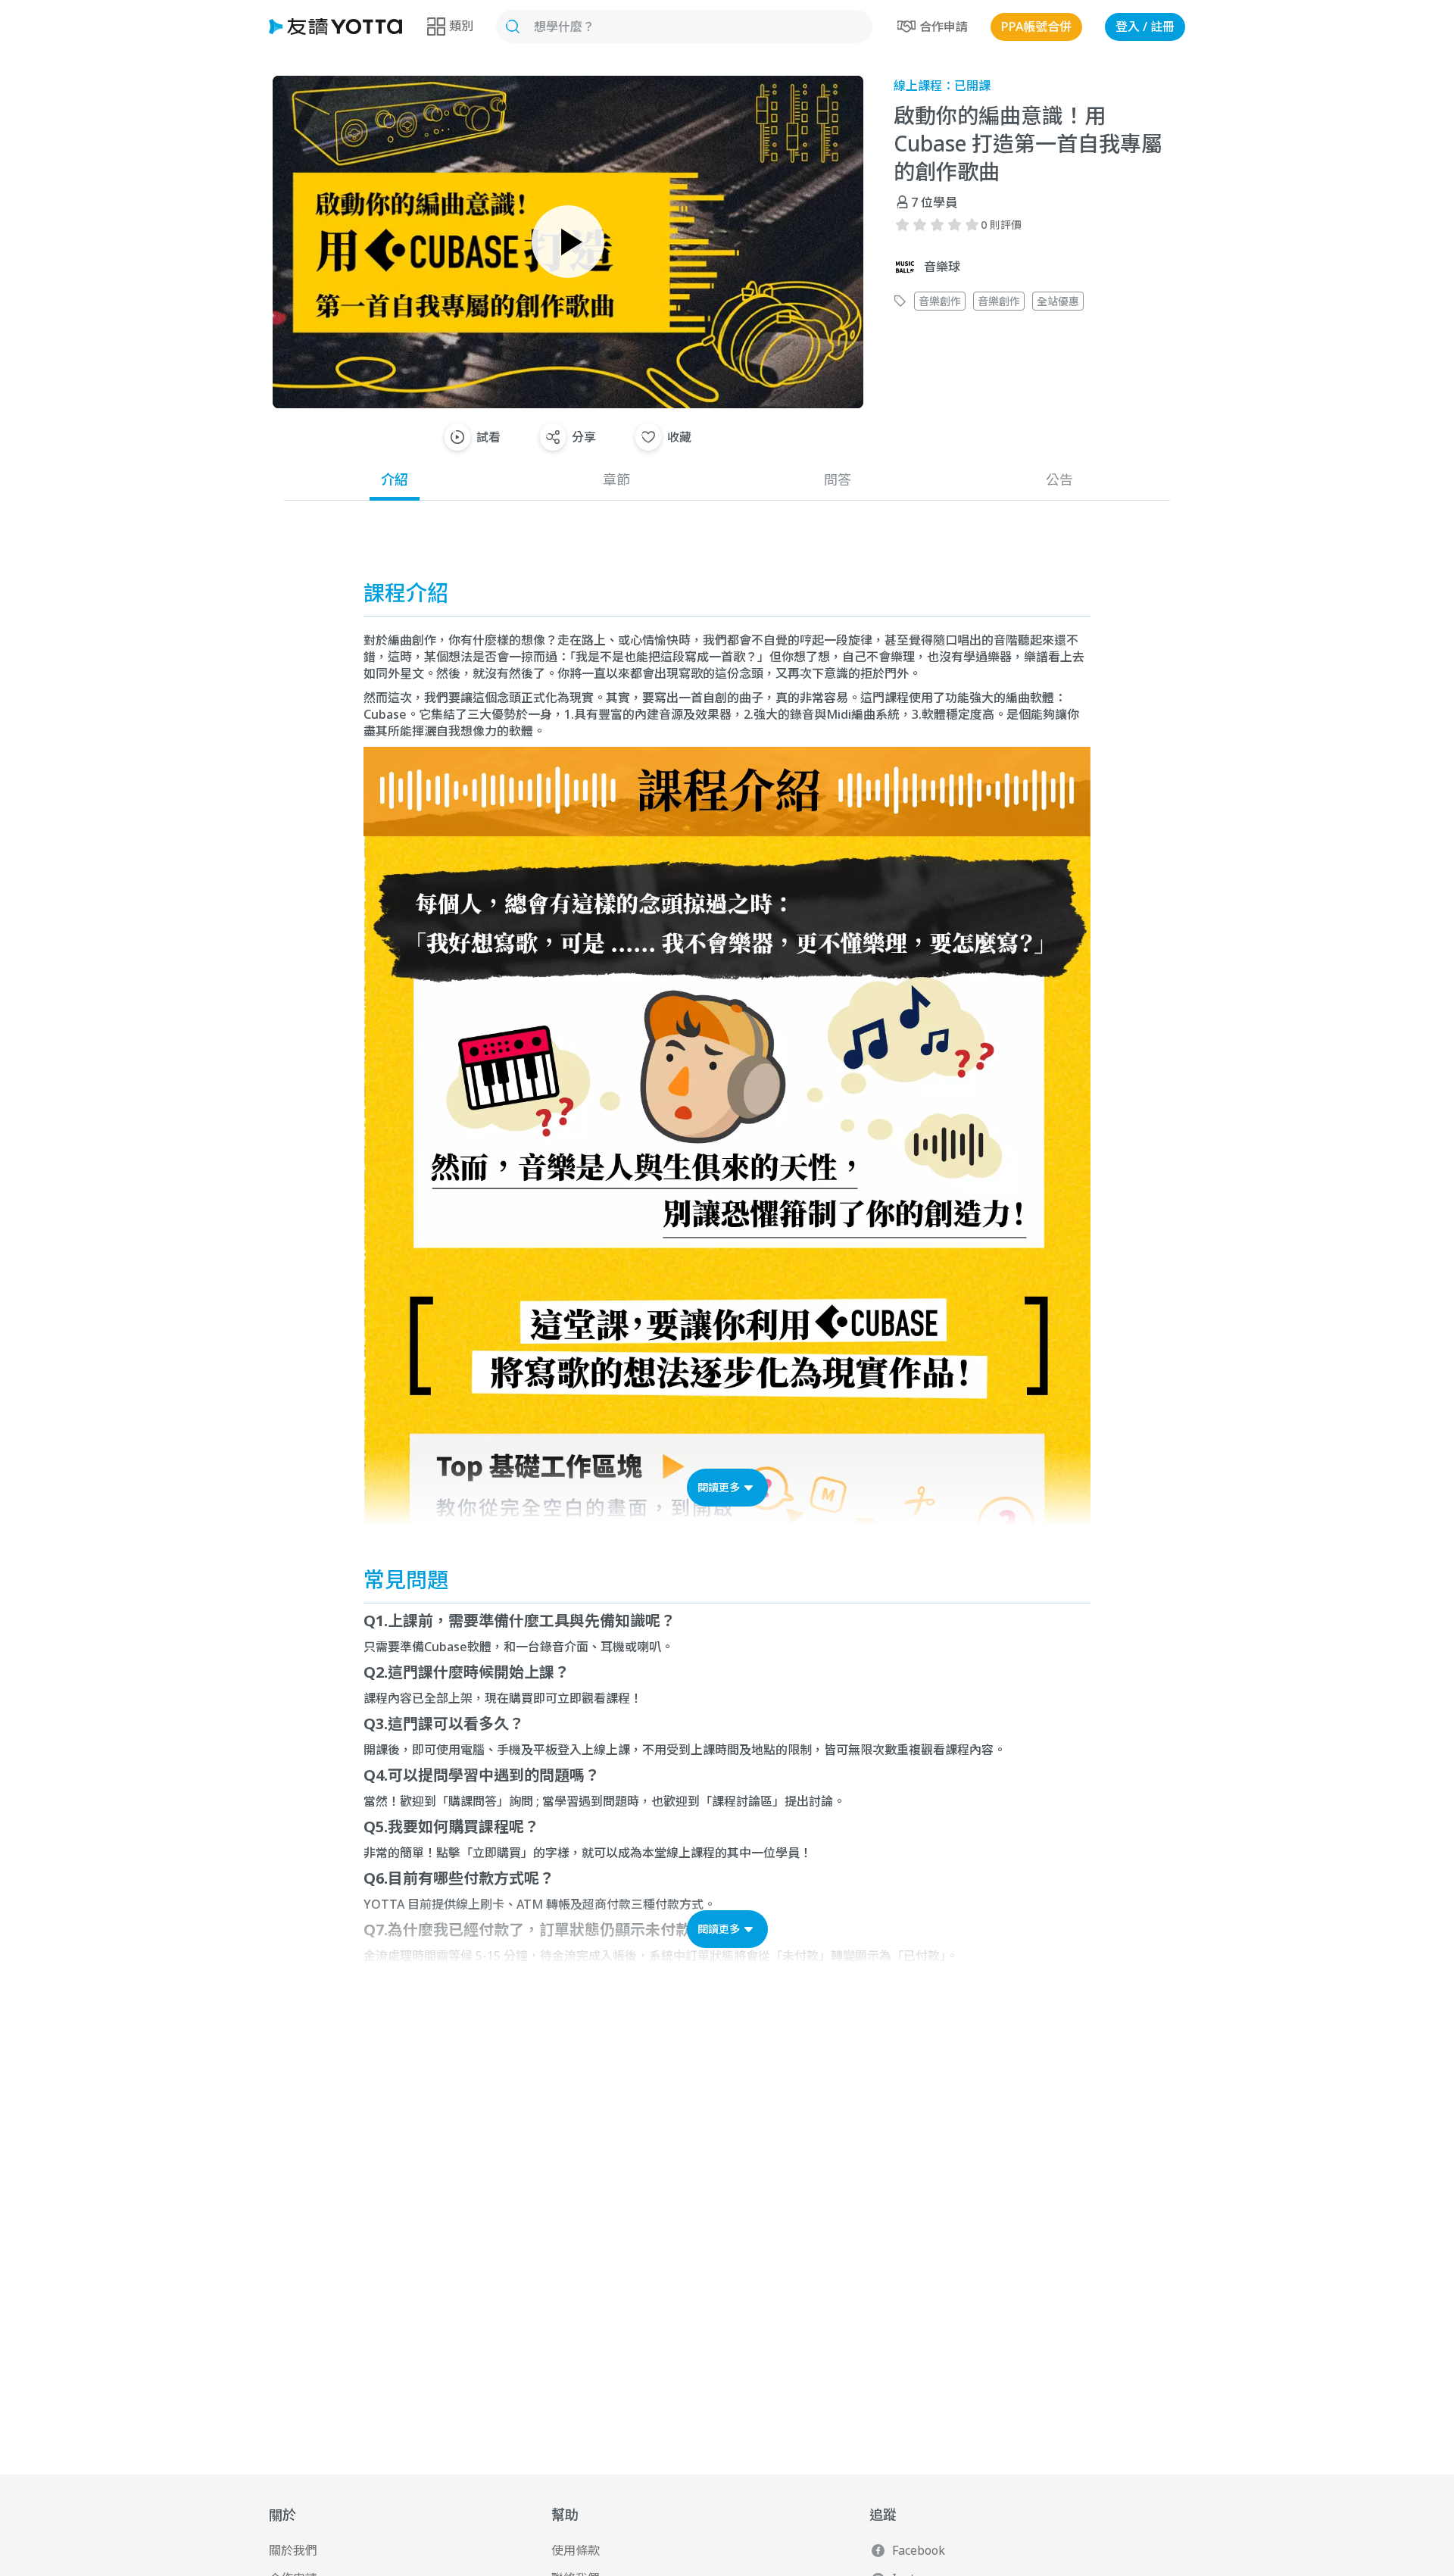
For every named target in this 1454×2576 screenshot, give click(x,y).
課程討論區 (742, 1801)
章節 (616, 479)
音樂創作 (940, 301)
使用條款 (576, 2550)
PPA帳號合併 (1036, 27)
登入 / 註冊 (1145, 27)
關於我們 (293, 2550)
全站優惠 (1058, 301)
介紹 (395, 479)
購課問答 (473, 1801)
